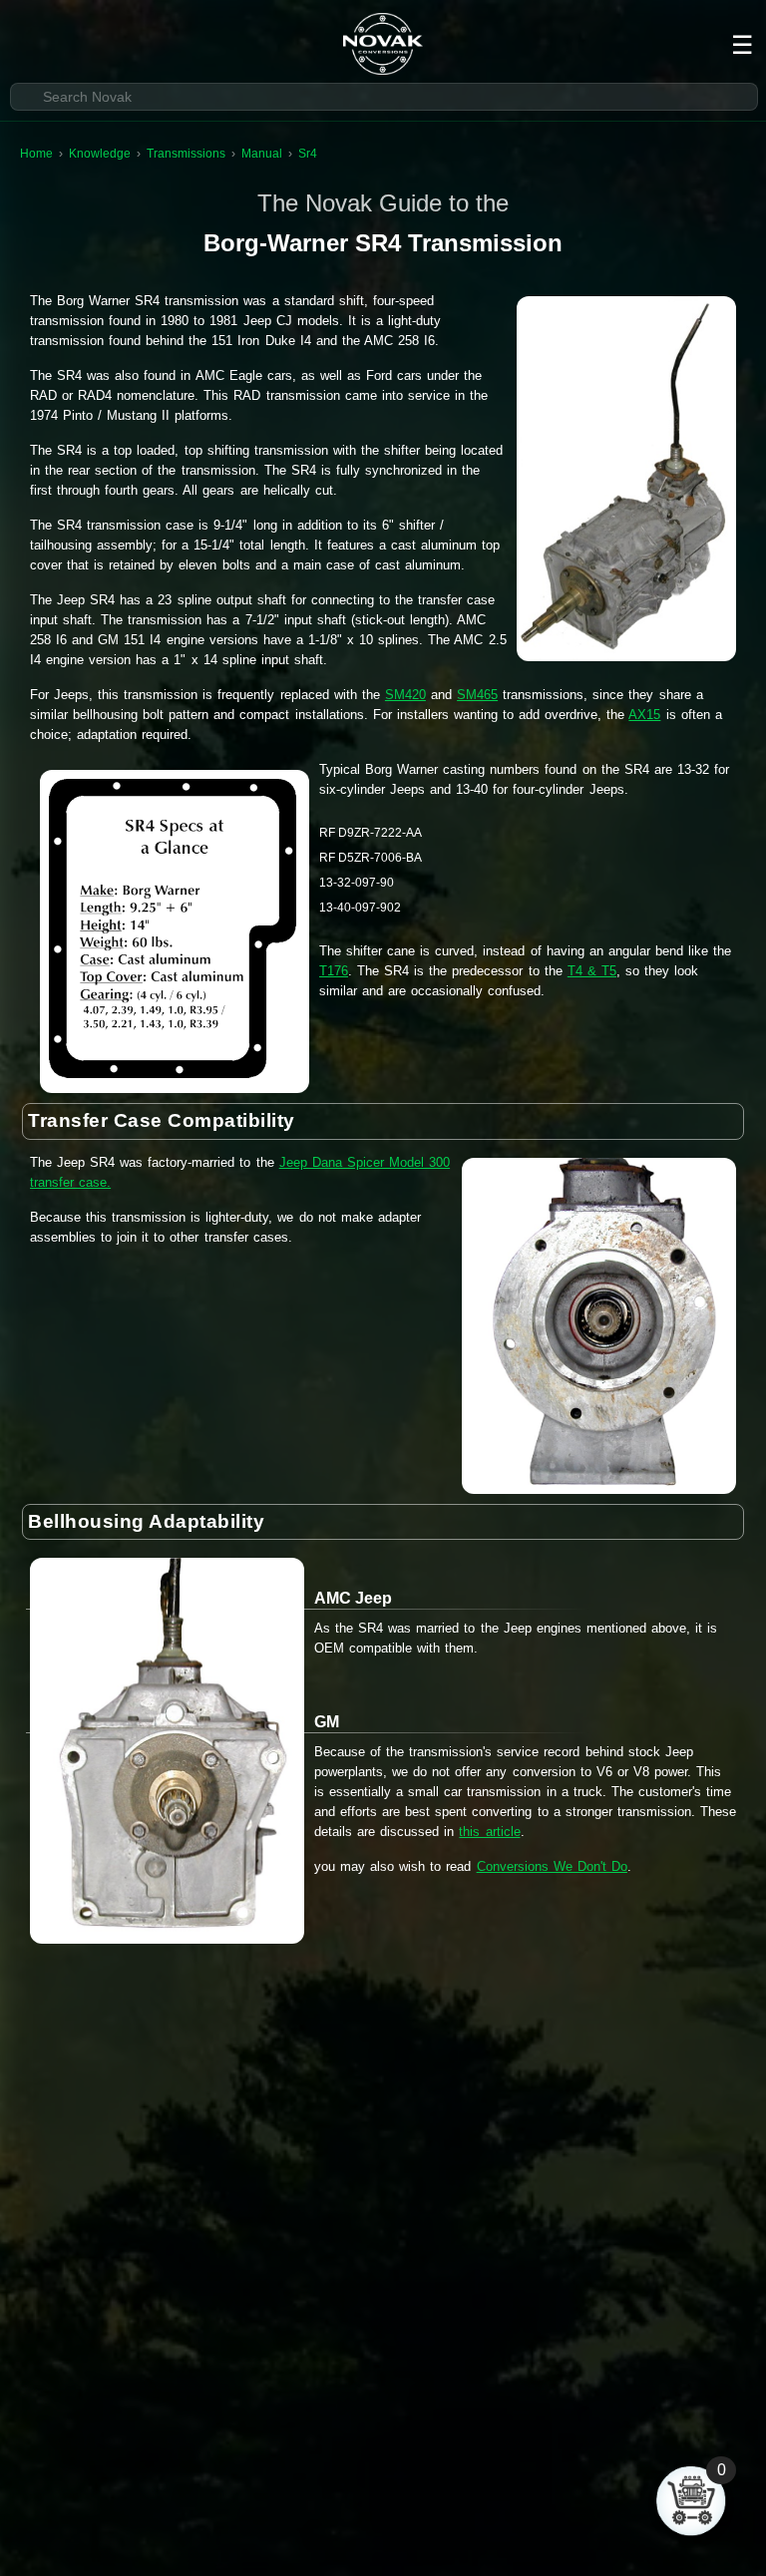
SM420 (405, 695)
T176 (334, 971)
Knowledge (100, 154)
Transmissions (186, 154)
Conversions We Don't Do (552, 1866)
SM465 (477, 695)
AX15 (644, 715)
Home (36, 154)
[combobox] (384, 97)
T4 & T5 (592, 971)
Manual (262, 154)
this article (489, 1832)
